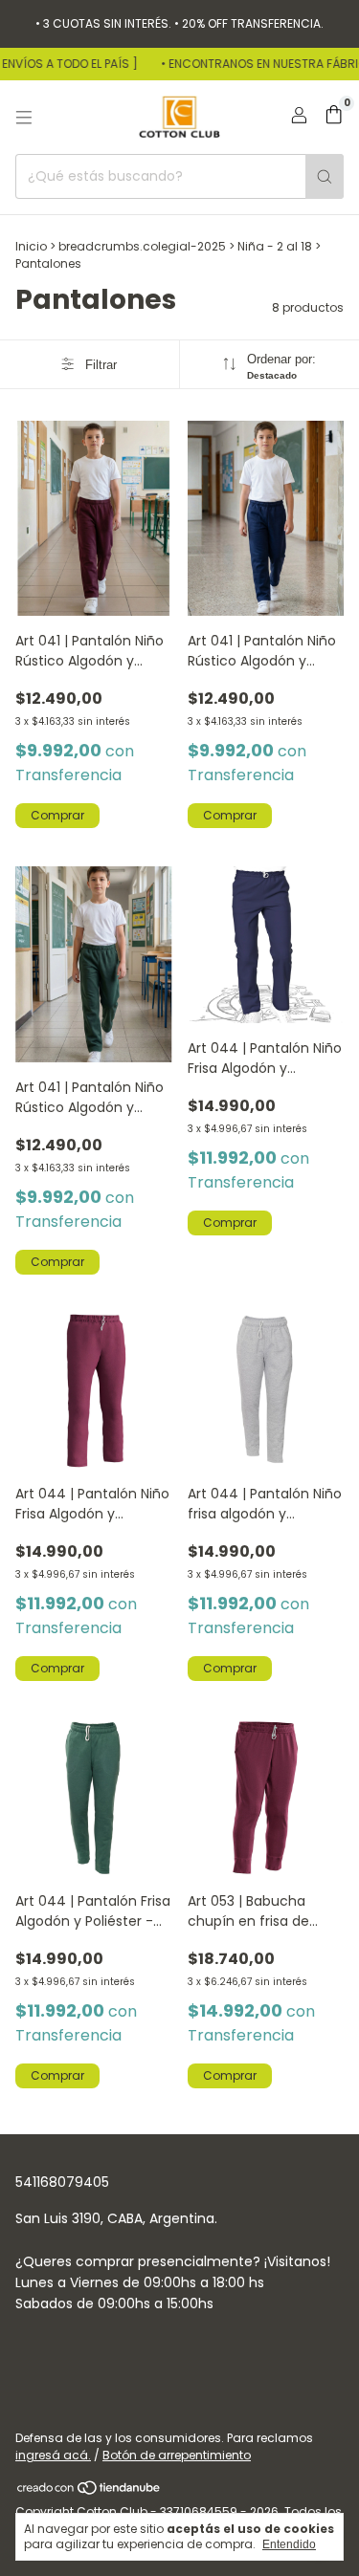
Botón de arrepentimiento (177, 2455)
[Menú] (24, 118)
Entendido (289, 2544)
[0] (334, 117)
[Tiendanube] (90, 2491)
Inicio (31, 246)
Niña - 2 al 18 (275, 246)
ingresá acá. (53, 2455)
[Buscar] (325, 176)
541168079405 (62, 2182)
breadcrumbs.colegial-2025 (142, 246)
